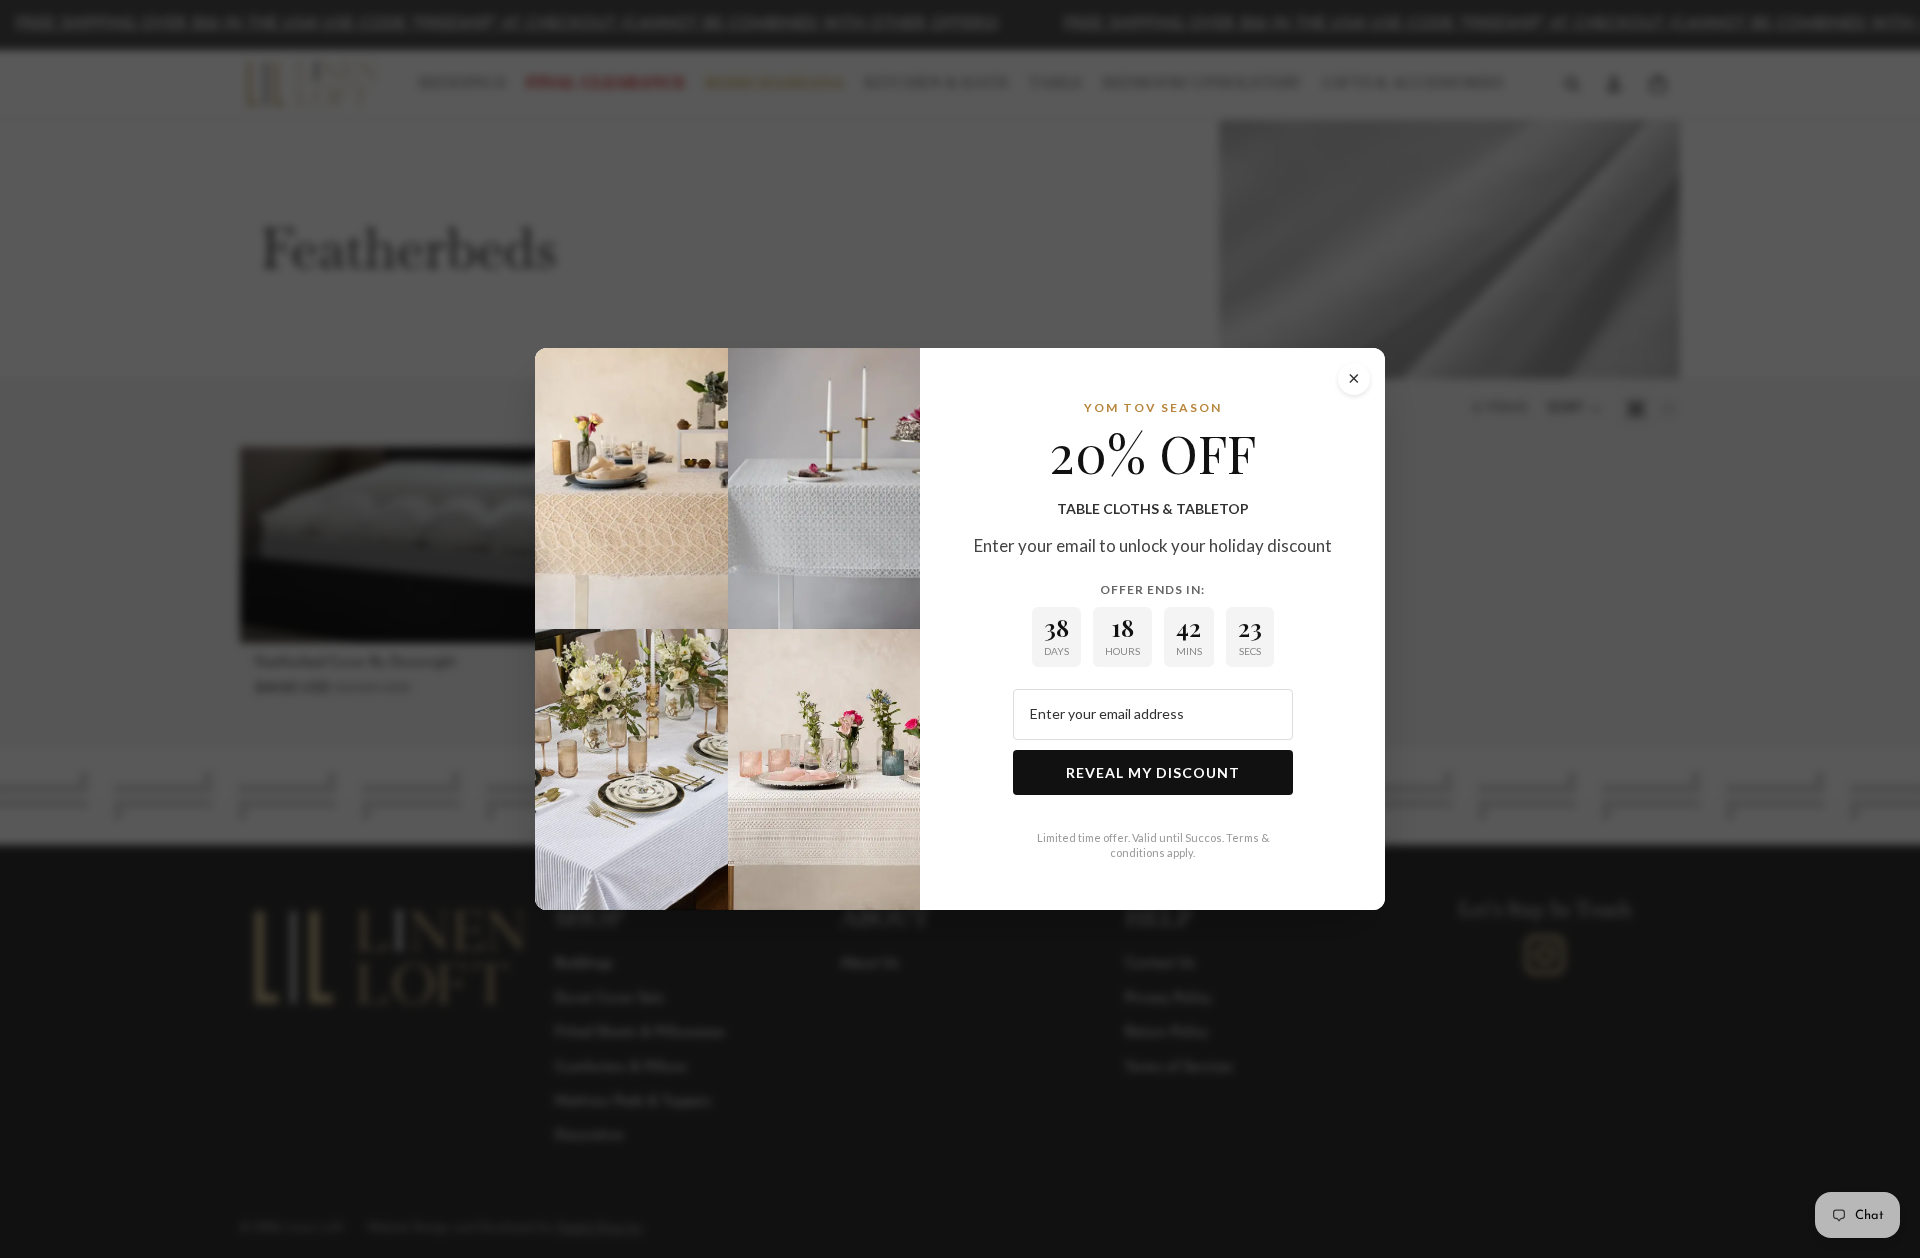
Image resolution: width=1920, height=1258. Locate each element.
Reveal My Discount (1153, 772)
